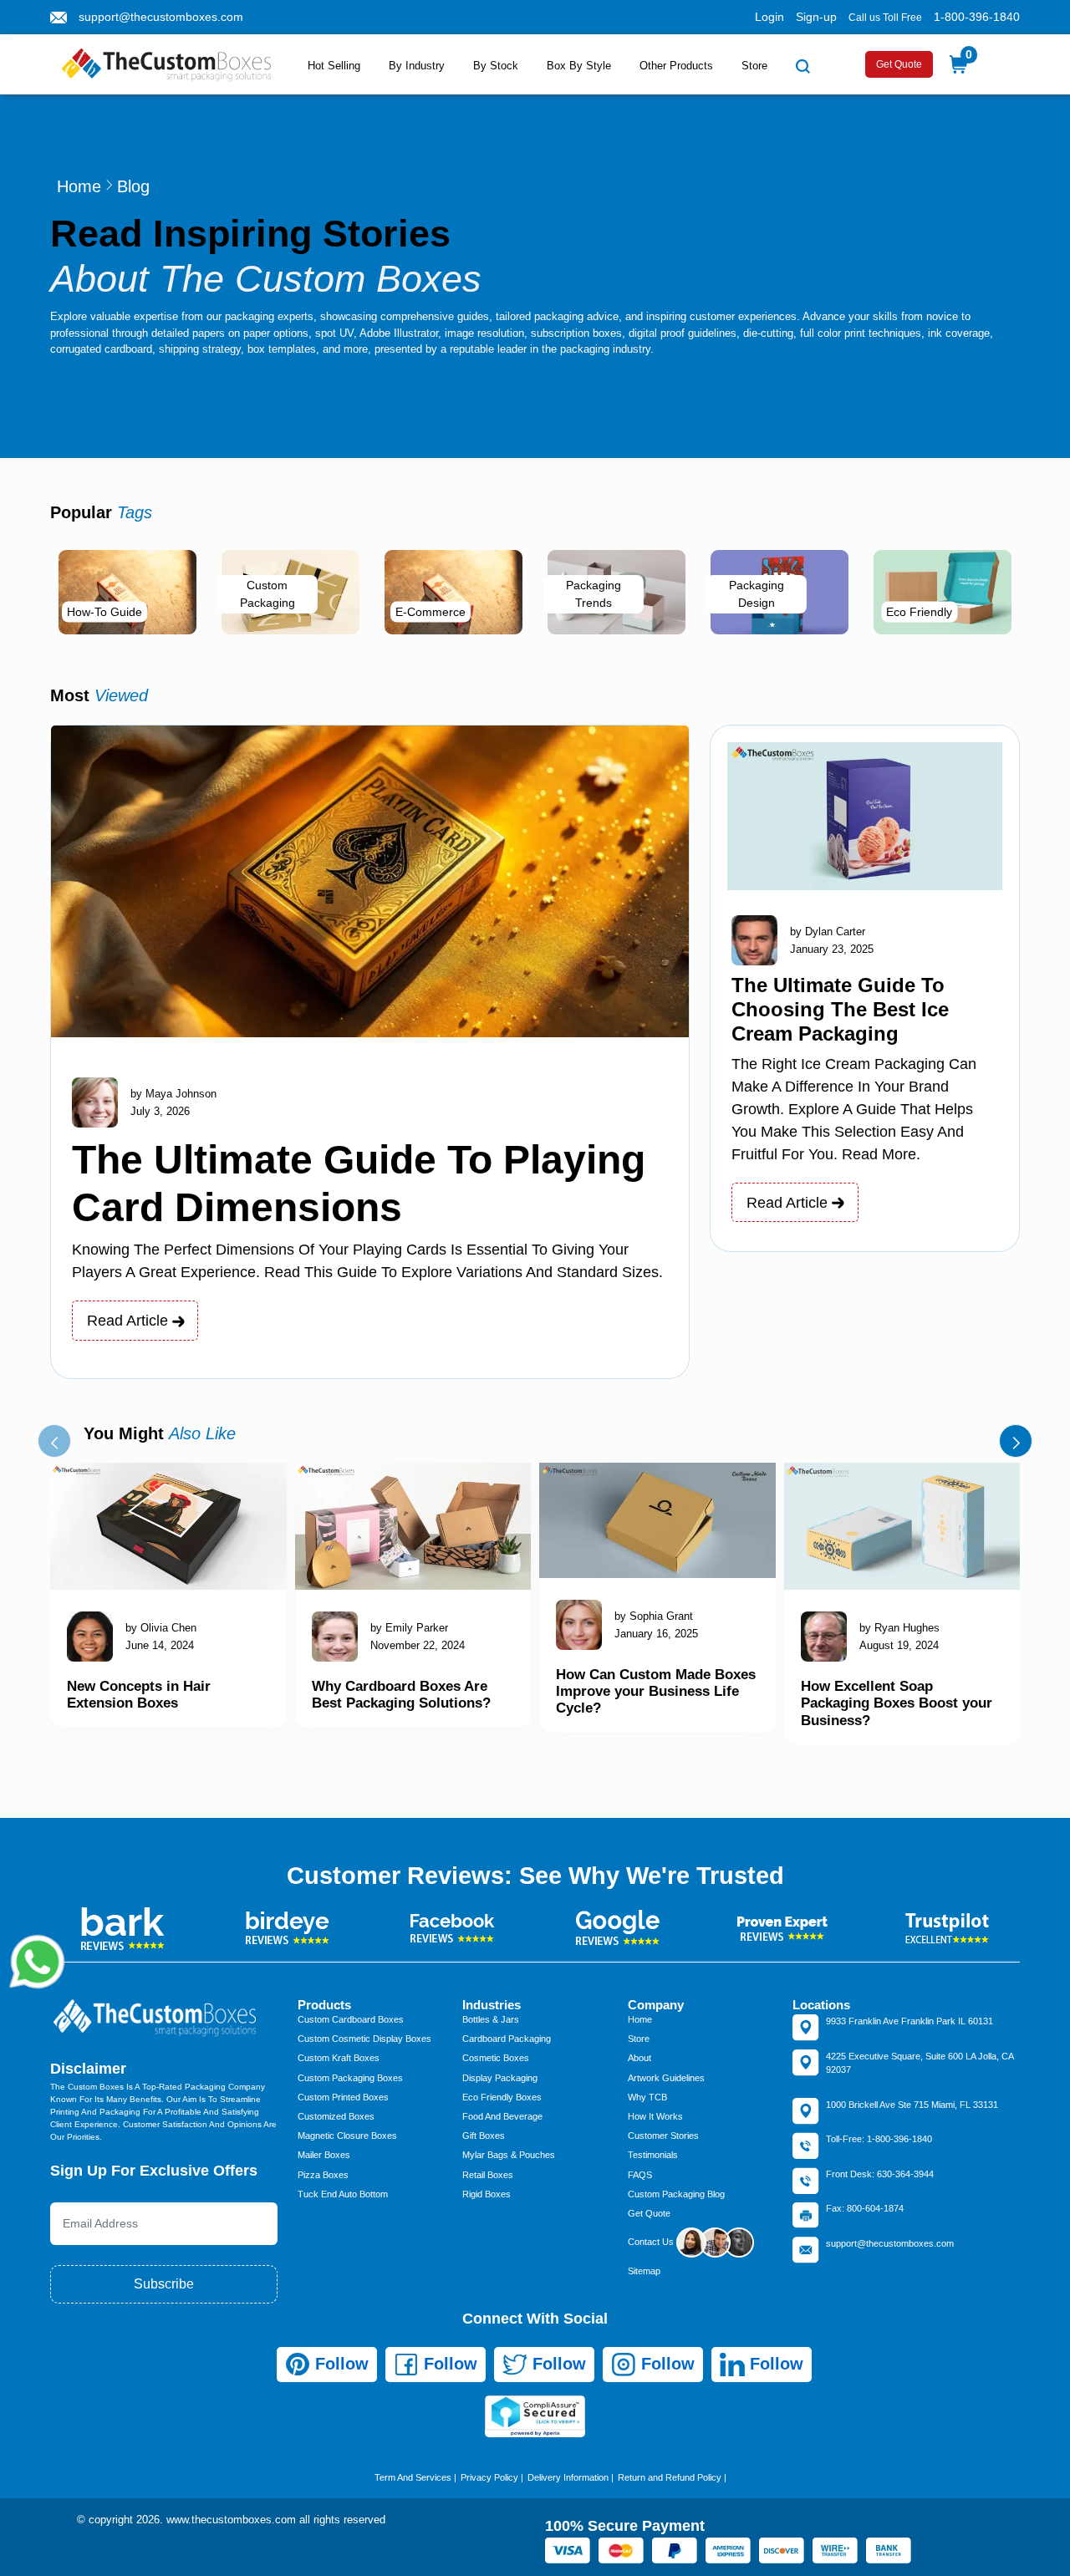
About (639, 2058)
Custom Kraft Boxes (339, 2058)
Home (79, 186)
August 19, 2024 (899, 1645)
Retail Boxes (488, 2175)
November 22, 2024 (418, 1645)
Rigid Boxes (487, 2194)
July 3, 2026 (160, 1111)
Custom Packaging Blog (676, 2194)
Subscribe (164, 2284)
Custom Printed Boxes (343, 2097)
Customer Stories (663, 2136)
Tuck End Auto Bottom (343, 2194)
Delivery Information (568, 2477)
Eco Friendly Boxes (502, 2097)
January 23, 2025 (832, 949)
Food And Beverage (502, 2116)
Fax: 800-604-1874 (865, 2208)
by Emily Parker (409, 1628)
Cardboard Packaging (507, 2039)
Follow (339, 2364)
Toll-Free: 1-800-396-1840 (879, 2139)
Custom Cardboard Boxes (351, 2019)
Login (769, 17)
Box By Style (579, 66)
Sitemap (644, 2271)
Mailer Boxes (324, 2155)
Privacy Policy (489, 2477)
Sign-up (816, 17)
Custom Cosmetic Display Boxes (364, 2039)
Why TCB (647, 2097)
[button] (54, 1441)
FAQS (640, 2175)
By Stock (496, 66)
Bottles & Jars (491, 2019)
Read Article (130, 1321)
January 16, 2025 (656, 1634)
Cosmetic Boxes (496, 2058)
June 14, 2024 (160, 1645)
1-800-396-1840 (977, 17)
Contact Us (652, 2242)
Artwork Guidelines (666, 2078)
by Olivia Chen (161, 1628)
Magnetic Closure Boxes (347, 2136)
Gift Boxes (484, 2136)
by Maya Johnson (173, 1094)
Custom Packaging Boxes (350, 2078)
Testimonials (653, 2155)
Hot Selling (334, 66)
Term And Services (413, 2477)
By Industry (417, 66)
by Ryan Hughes (899, 1628)
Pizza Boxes (323, 2175)
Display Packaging (500, 2078)
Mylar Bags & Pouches (509, 2155)
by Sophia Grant (654, 1616)
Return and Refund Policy (670, 2477)
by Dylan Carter (828, 932)
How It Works (655, 2116)
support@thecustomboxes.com (161, 17)
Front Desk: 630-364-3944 (880, 2174)
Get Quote (899, 64)
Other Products (676, 66)
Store (754, 66)
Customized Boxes (336, 2116)
